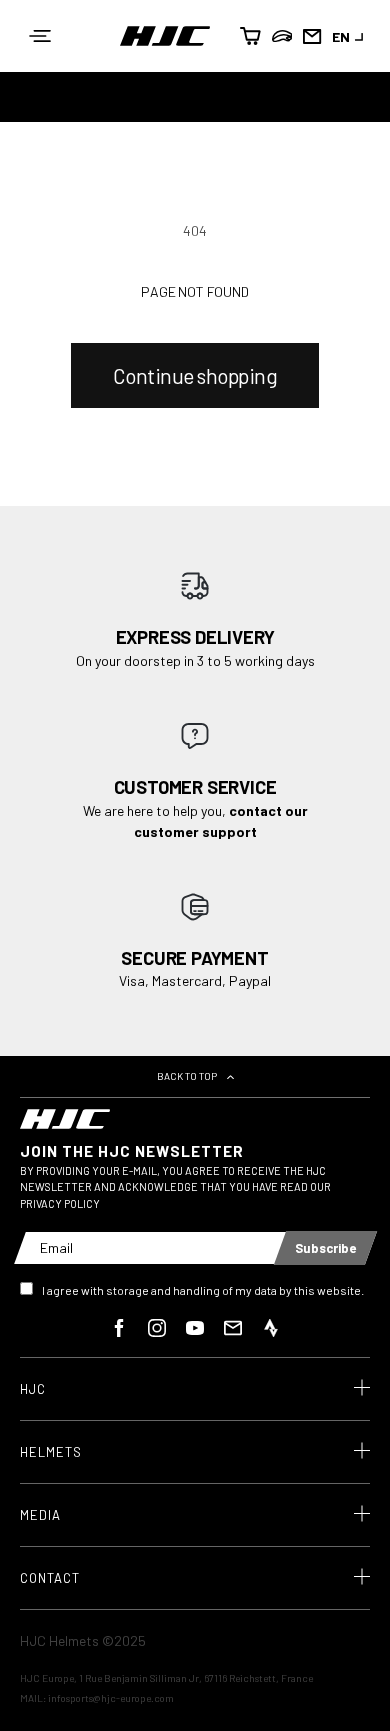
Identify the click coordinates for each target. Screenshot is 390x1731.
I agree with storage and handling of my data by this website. (203, 1290)
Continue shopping (195, 375)
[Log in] (282, 36)
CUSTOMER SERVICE (195, 787)
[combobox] (351, 36)
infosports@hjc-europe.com (111, 1698)
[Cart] (252, 36)
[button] (40, 36)
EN (341, 36)
